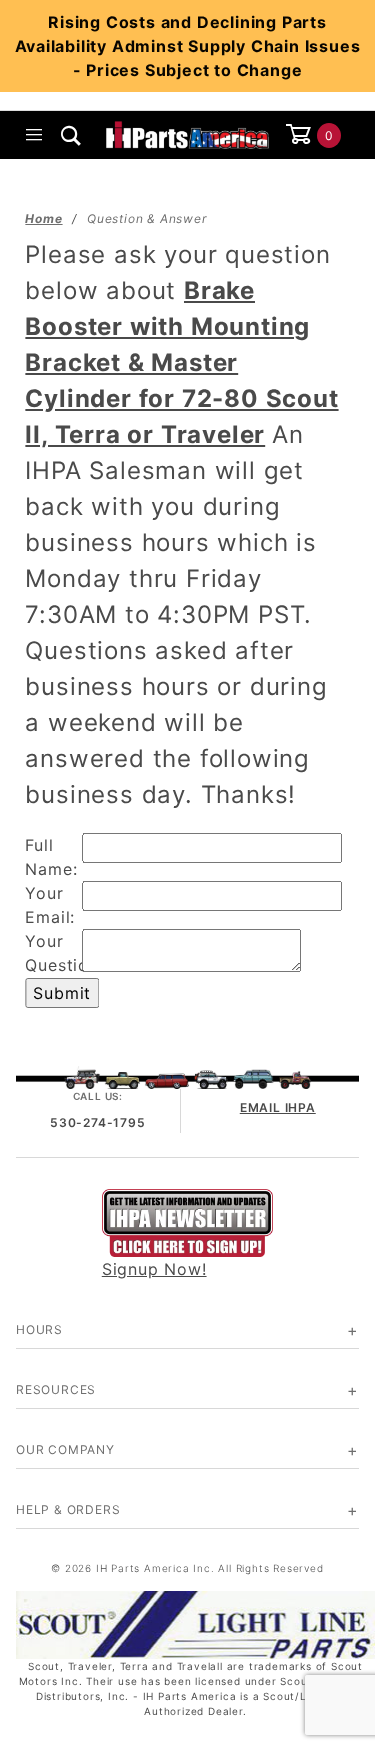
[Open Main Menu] (34, 135)
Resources (56, 1389)
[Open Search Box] (71, 135)
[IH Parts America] (187, 133)
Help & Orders (68, 1509)
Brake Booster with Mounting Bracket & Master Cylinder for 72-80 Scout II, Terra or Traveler (181, 362)
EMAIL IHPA (278, 1107)
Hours (39, 1329)
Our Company (65, 1449)
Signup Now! (154, 1269)
